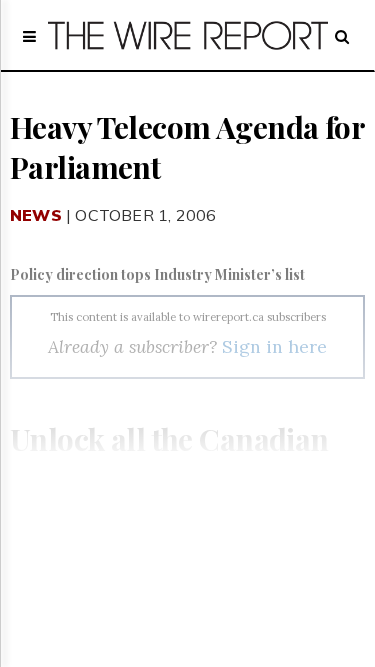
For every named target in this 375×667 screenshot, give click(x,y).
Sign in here (274, 346)
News (36, 215)
